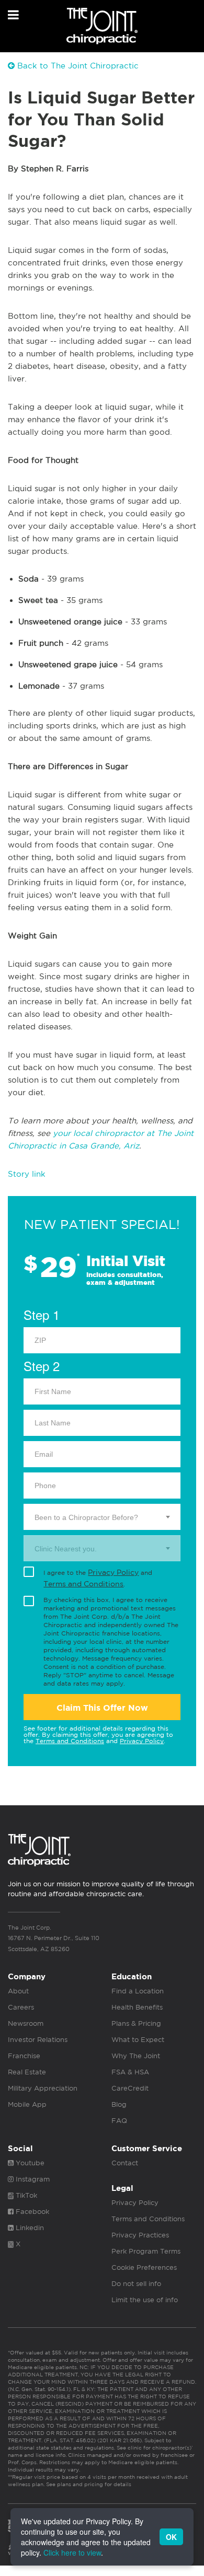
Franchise (24, 2056)
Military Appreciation (43, 2088)
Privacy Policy (113, 1572)
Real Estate (27, 2072)
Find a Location (138, 1991)
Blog (119, 2104)
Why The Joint (136, 2056)
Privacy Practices (140, 2235)
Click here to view (72, 2552)
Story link (27, 1174)
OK (171, 2537)
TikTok (25, 2195)
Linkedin (29, 2228)
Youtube (29, 2163)
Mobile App (27, 2104)
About (18, 1991)
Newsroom (26, 2023)
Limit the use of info (145, 2300)
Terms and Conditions (83, 1584)
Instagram (32, 2179)
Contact (125, 2163)
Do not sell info (136, 2284)
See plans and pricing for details (88, 2484)
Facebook (31, 2212)
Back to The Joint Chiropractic (77, 66)
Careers (21, 2007)
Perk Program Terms (146, 2251)
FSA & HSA (130, 2072)
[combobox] (102, 1517)
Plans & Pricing (136, 2023)
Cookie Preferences (144, 2267)
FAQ (119, 2121)
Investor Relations (38, 2040)
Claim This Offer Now (102, 1708)
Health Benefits (137, 2007)
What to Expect (138, 2040)
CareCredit (130, 2088)
